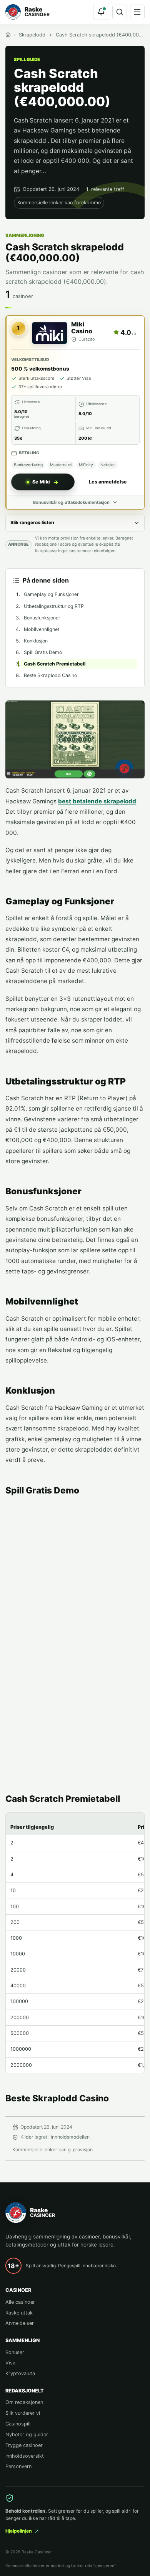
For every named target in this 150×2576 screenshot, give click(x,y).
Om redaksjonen (24, 2402)
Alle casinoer (20, 2302)
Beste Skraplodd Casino (50, 675)
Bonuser (15, 2352)
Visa (10, 2363)
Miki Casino (82, 328)
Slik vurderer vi (23, 2413)
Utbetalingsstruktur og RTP (54, 606)
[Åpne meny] (137, 12)
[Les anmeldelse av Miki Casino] (50, 333)
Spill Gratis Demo (43, 652)
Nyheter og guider (27, 2434)
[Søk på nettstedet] (120, 12)
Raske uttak (19, 2313)
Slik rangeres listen (32, 522)
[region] (75, 1943)
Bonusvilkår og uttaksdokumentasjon (71, 502)
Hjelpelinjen (19, 2531)
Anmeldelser (20, 2323)
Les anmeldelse (108, 482)
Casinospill (18, 2424)
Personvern (18, 2466)
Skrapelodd (32, 35)
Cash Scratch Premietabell (55, 664)
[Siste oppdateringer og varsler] (101, 12)
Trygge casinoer (24, 2445)
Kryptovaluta (20, 2373)
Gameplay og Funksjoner (51, 594)
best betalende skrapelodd (97, 801)
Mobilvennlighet (42, 629)
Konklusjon (36, 641)
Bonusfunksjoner (42, 618)
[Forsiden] (8, 35)
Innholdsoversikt (25, 2456)
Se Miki (41, 482)
